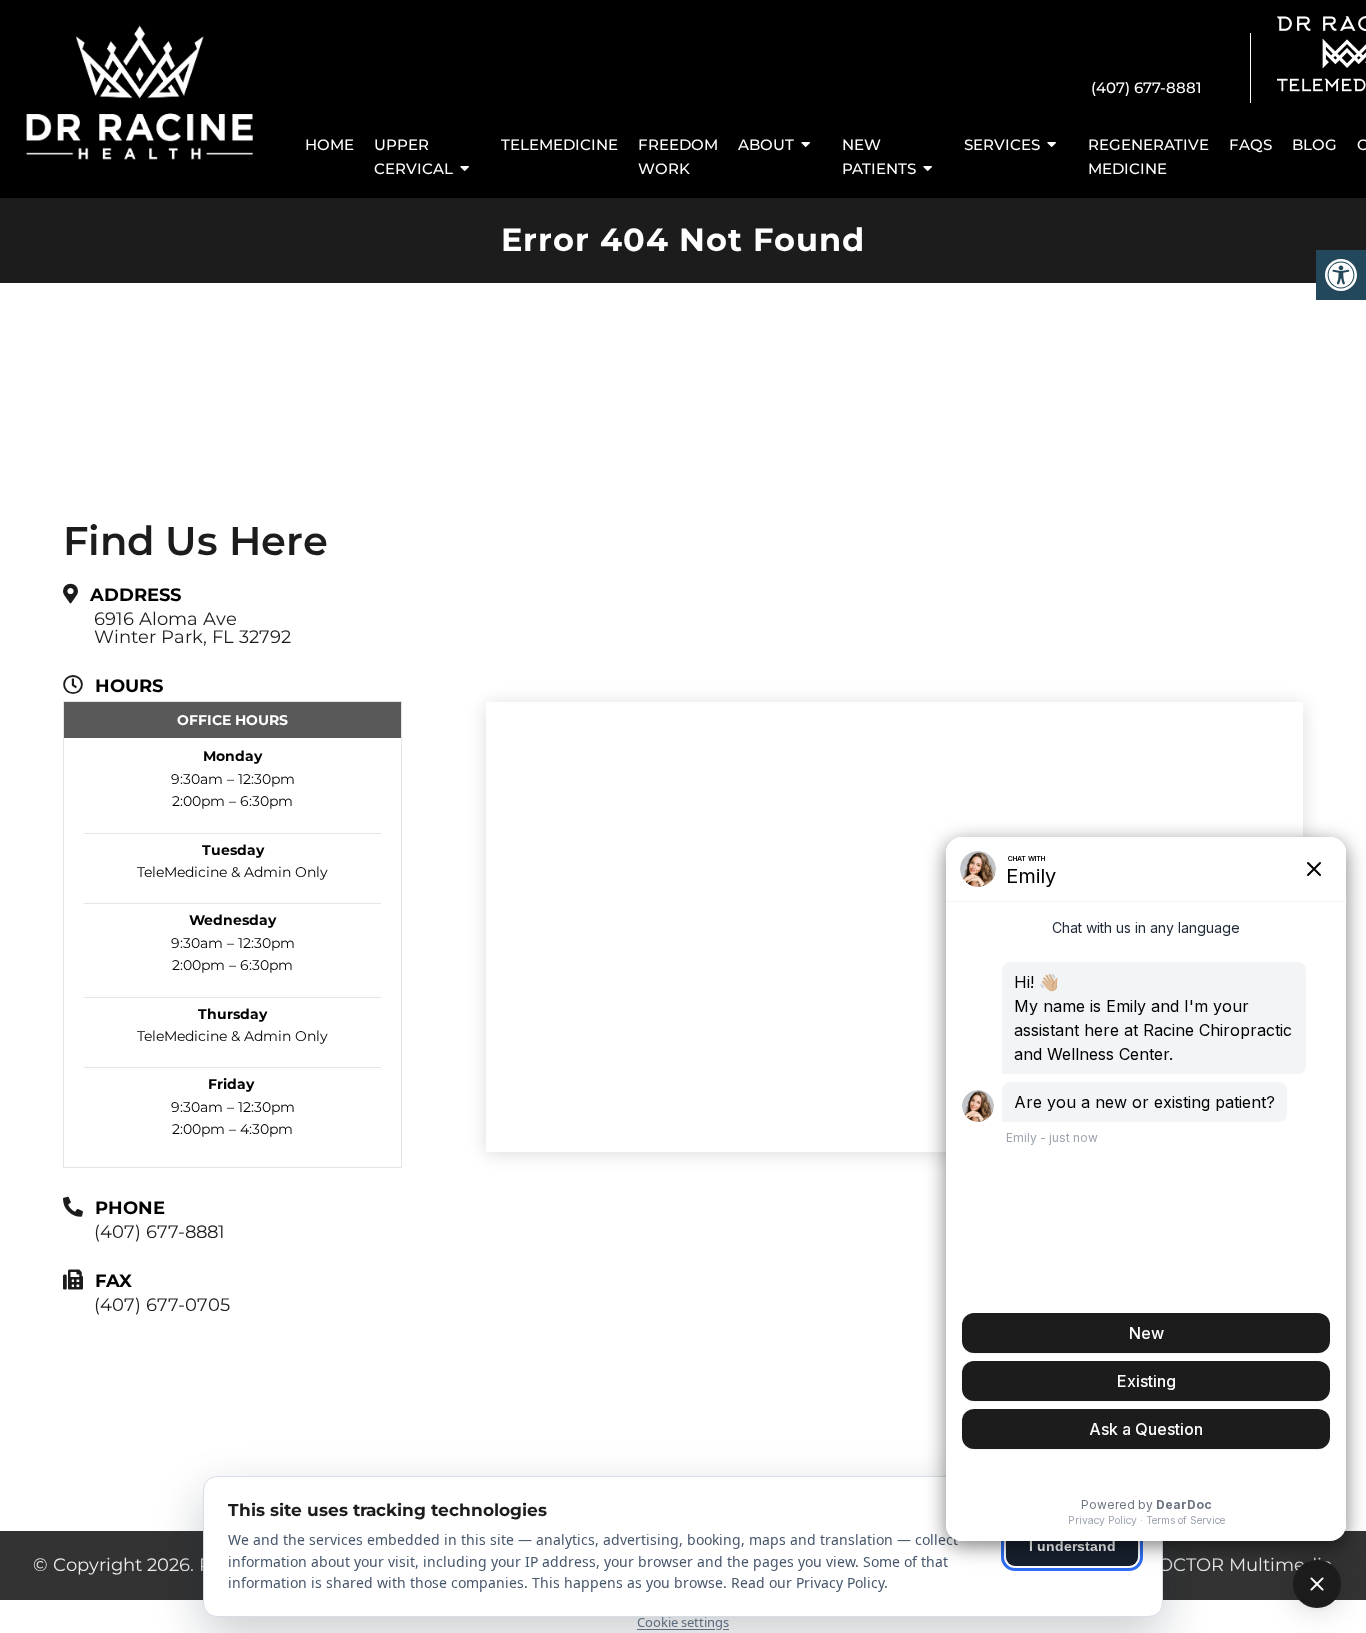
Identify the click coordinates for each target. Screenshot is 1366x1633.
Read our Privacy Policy (807, 1582)
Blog (1314, 144)
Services (1002, 144)
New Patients (879, 156)
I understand (1072, 1546)
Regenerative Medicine (1148, 156)
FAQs (1250, 144)
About (766, 144)
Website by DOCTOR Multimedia (1185, 1565)
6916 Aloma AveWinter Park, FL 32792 (192, 628)
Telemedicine (559, 144)
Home (329, 144)
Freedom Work (678, 156)
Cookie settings (683, 1622)
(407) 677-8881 (1146, 87)
